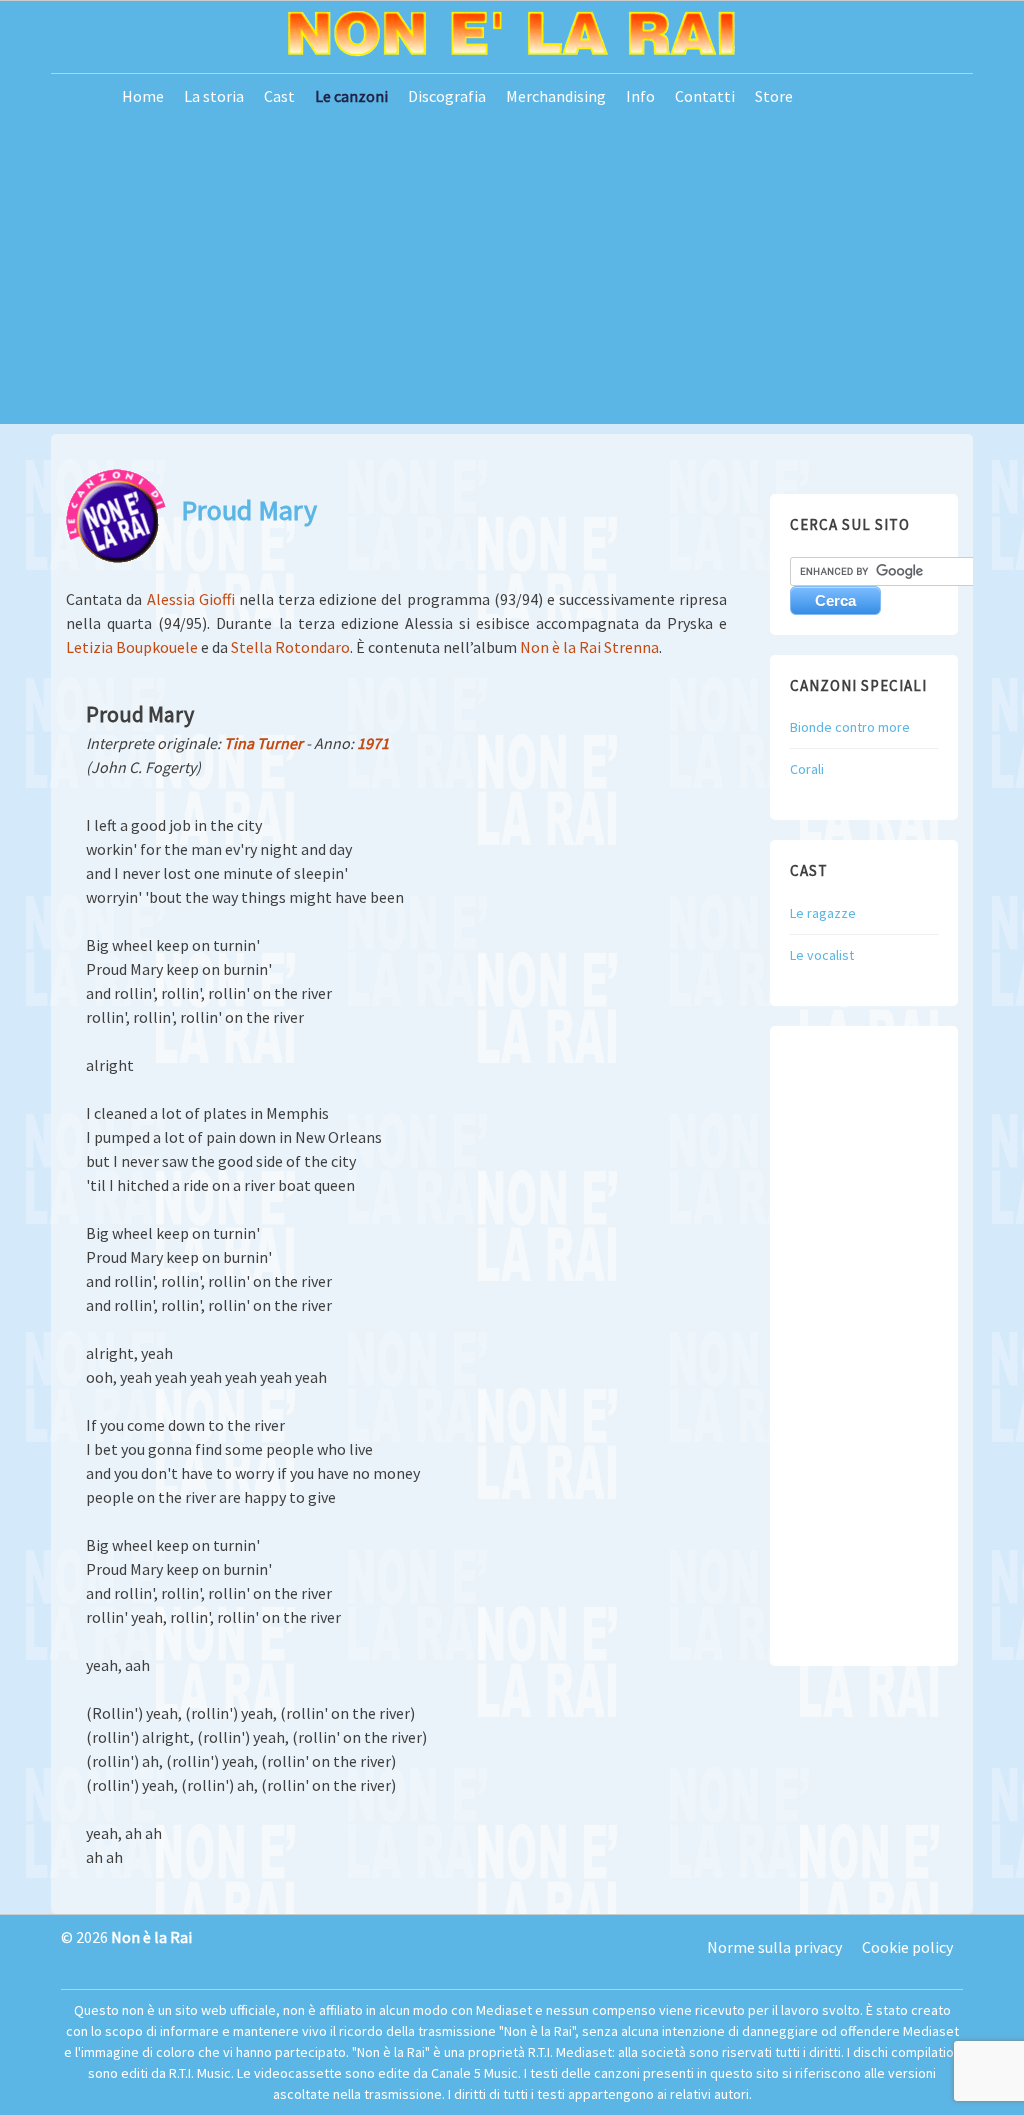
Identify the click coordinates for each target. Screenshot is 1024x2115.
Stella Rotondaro (290, 647)
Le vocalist (822, 955)
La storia (214, 96)
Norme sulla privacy (774, 1947)
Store (774, 96)
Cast (279, 96)
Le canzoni (351, 96)
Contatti (705, 96)
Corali (807, 769)
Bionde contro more (850, 727)
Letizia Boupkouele (132, 647)
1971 (373, 743)
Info (640, 96)
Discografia (447, 96)
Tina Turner (263, 743)
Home (143, 96)
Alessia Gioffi (191, 599)
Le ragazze (823, 913)
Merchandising (556, 96)
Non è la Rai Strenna (589, 647)
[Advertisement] (512, 284)
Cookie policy (907, 1947)
